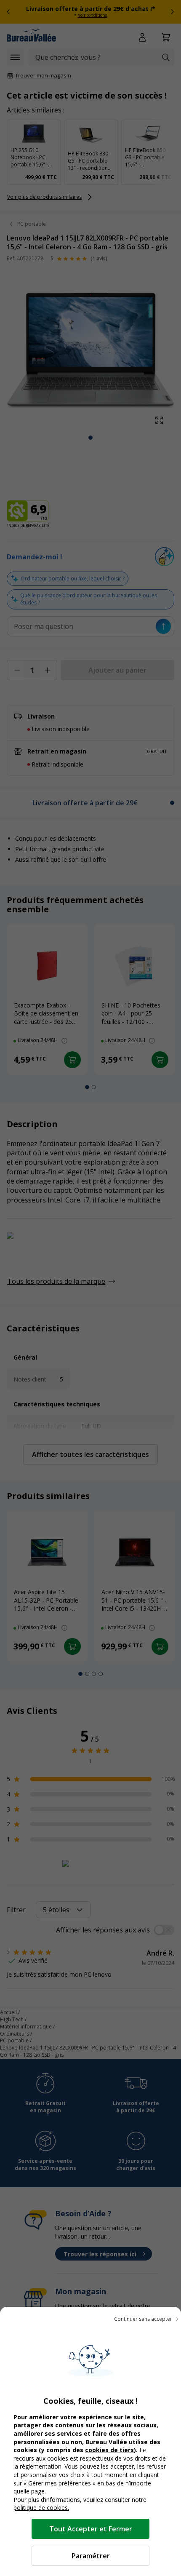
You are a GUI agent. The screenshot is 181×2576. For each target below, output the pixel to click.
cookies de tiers (109, 2450)
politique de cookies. (41, 2508)
